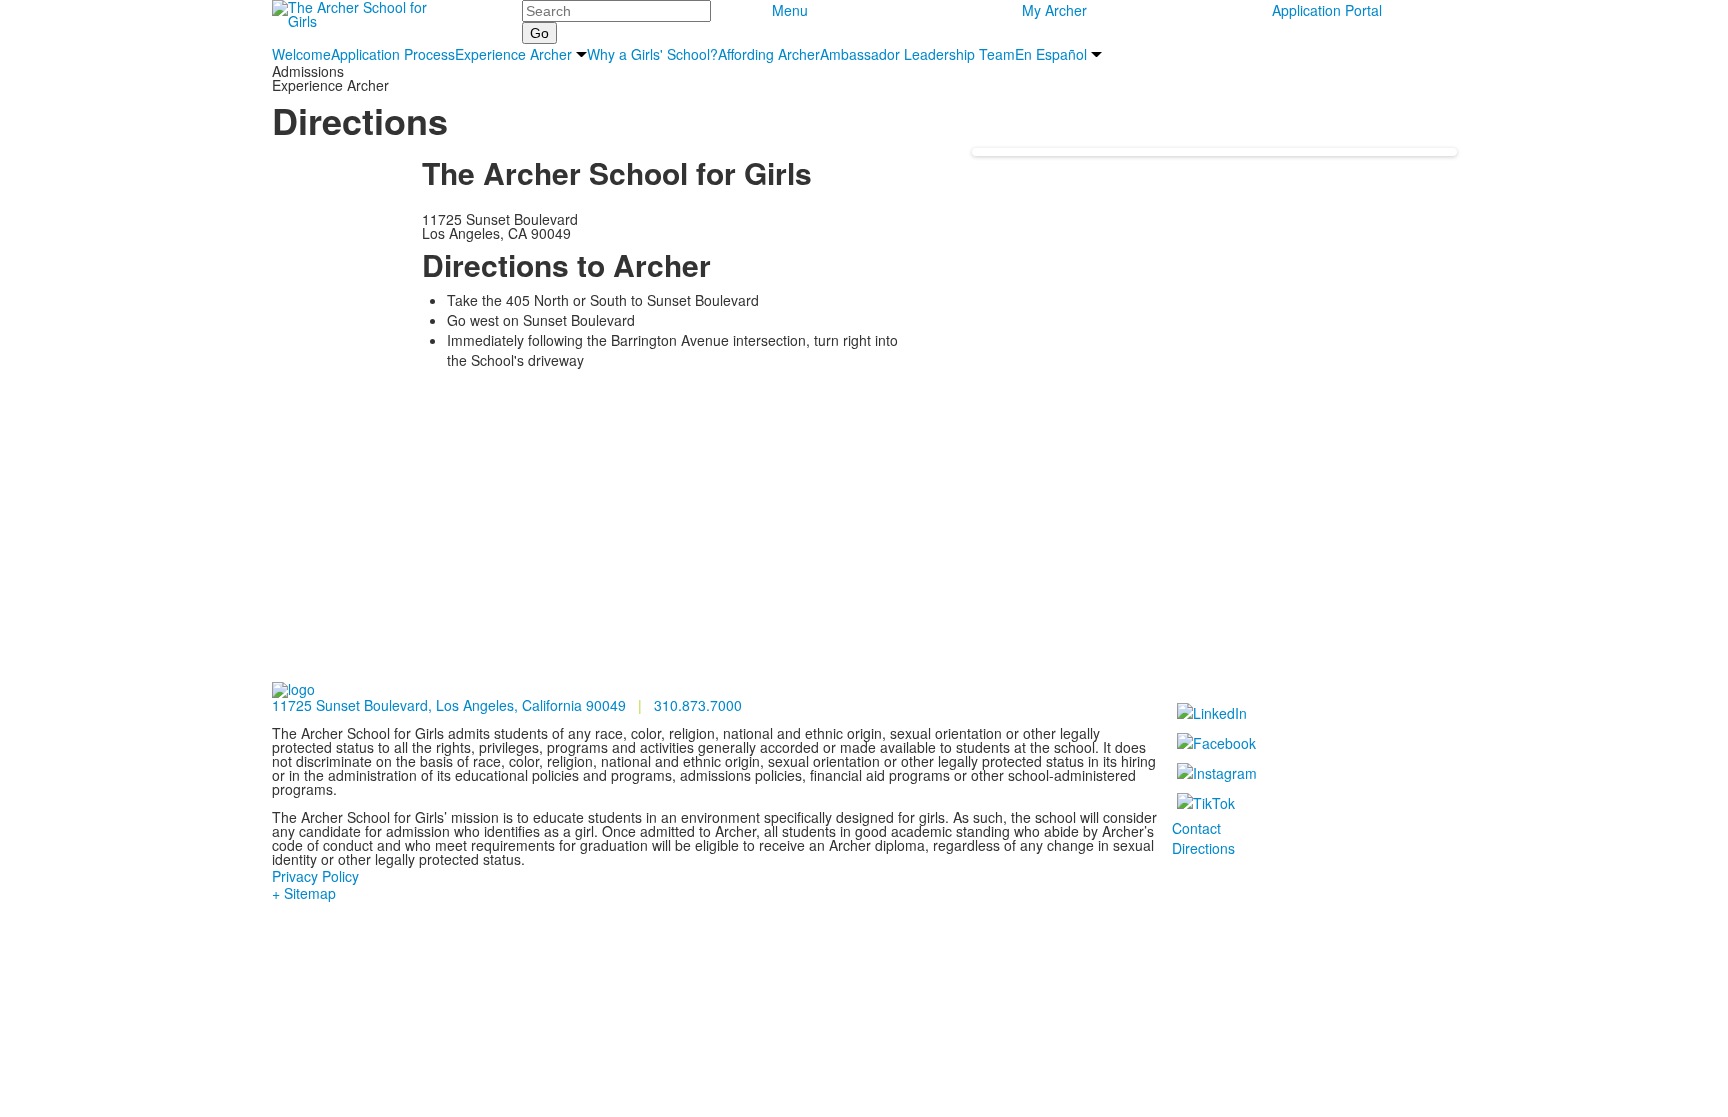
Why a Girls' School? (652, 54)
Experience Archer (513, 54)
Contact (1196, 828)
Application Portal (1327, 10)
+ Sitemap (304, 893)
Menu (790, 10)
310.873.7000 (698, 705)
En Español (1051, 54)
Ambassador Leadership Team (917, 54)
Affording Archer (769, 54)
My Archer (1054, 10)
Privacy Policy (315, 876)
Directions (1203, 848)
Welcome (301, 54)
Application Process (393, 54)
